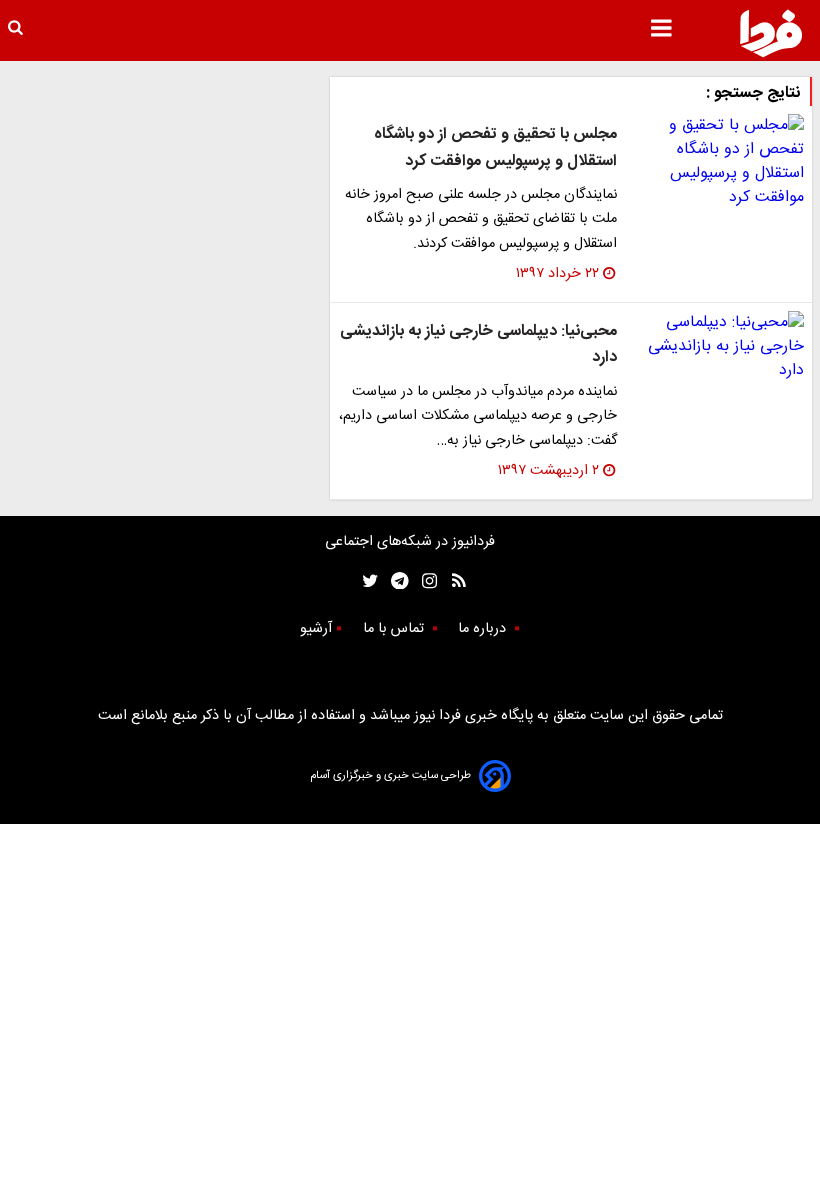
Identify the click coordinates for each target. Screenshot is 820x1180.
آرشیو (316, 629)
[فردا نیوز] (771, 33)
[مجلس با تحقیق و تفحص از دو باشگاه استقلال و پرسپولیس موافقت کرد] (718, 162)
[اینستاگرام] (424, 580)
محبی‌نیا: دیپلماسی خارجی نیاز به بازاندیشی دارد (478, 344)
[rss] (452, 580)
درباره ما (484, 629)
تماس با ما (395, 629)
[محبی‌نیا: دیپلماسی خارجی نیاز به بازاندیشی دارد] (718, 347)
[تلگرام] (393, 580)
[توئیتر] (366, 580)
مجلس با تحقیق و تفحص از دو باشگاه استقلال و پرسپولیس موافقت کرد (495, 147)
